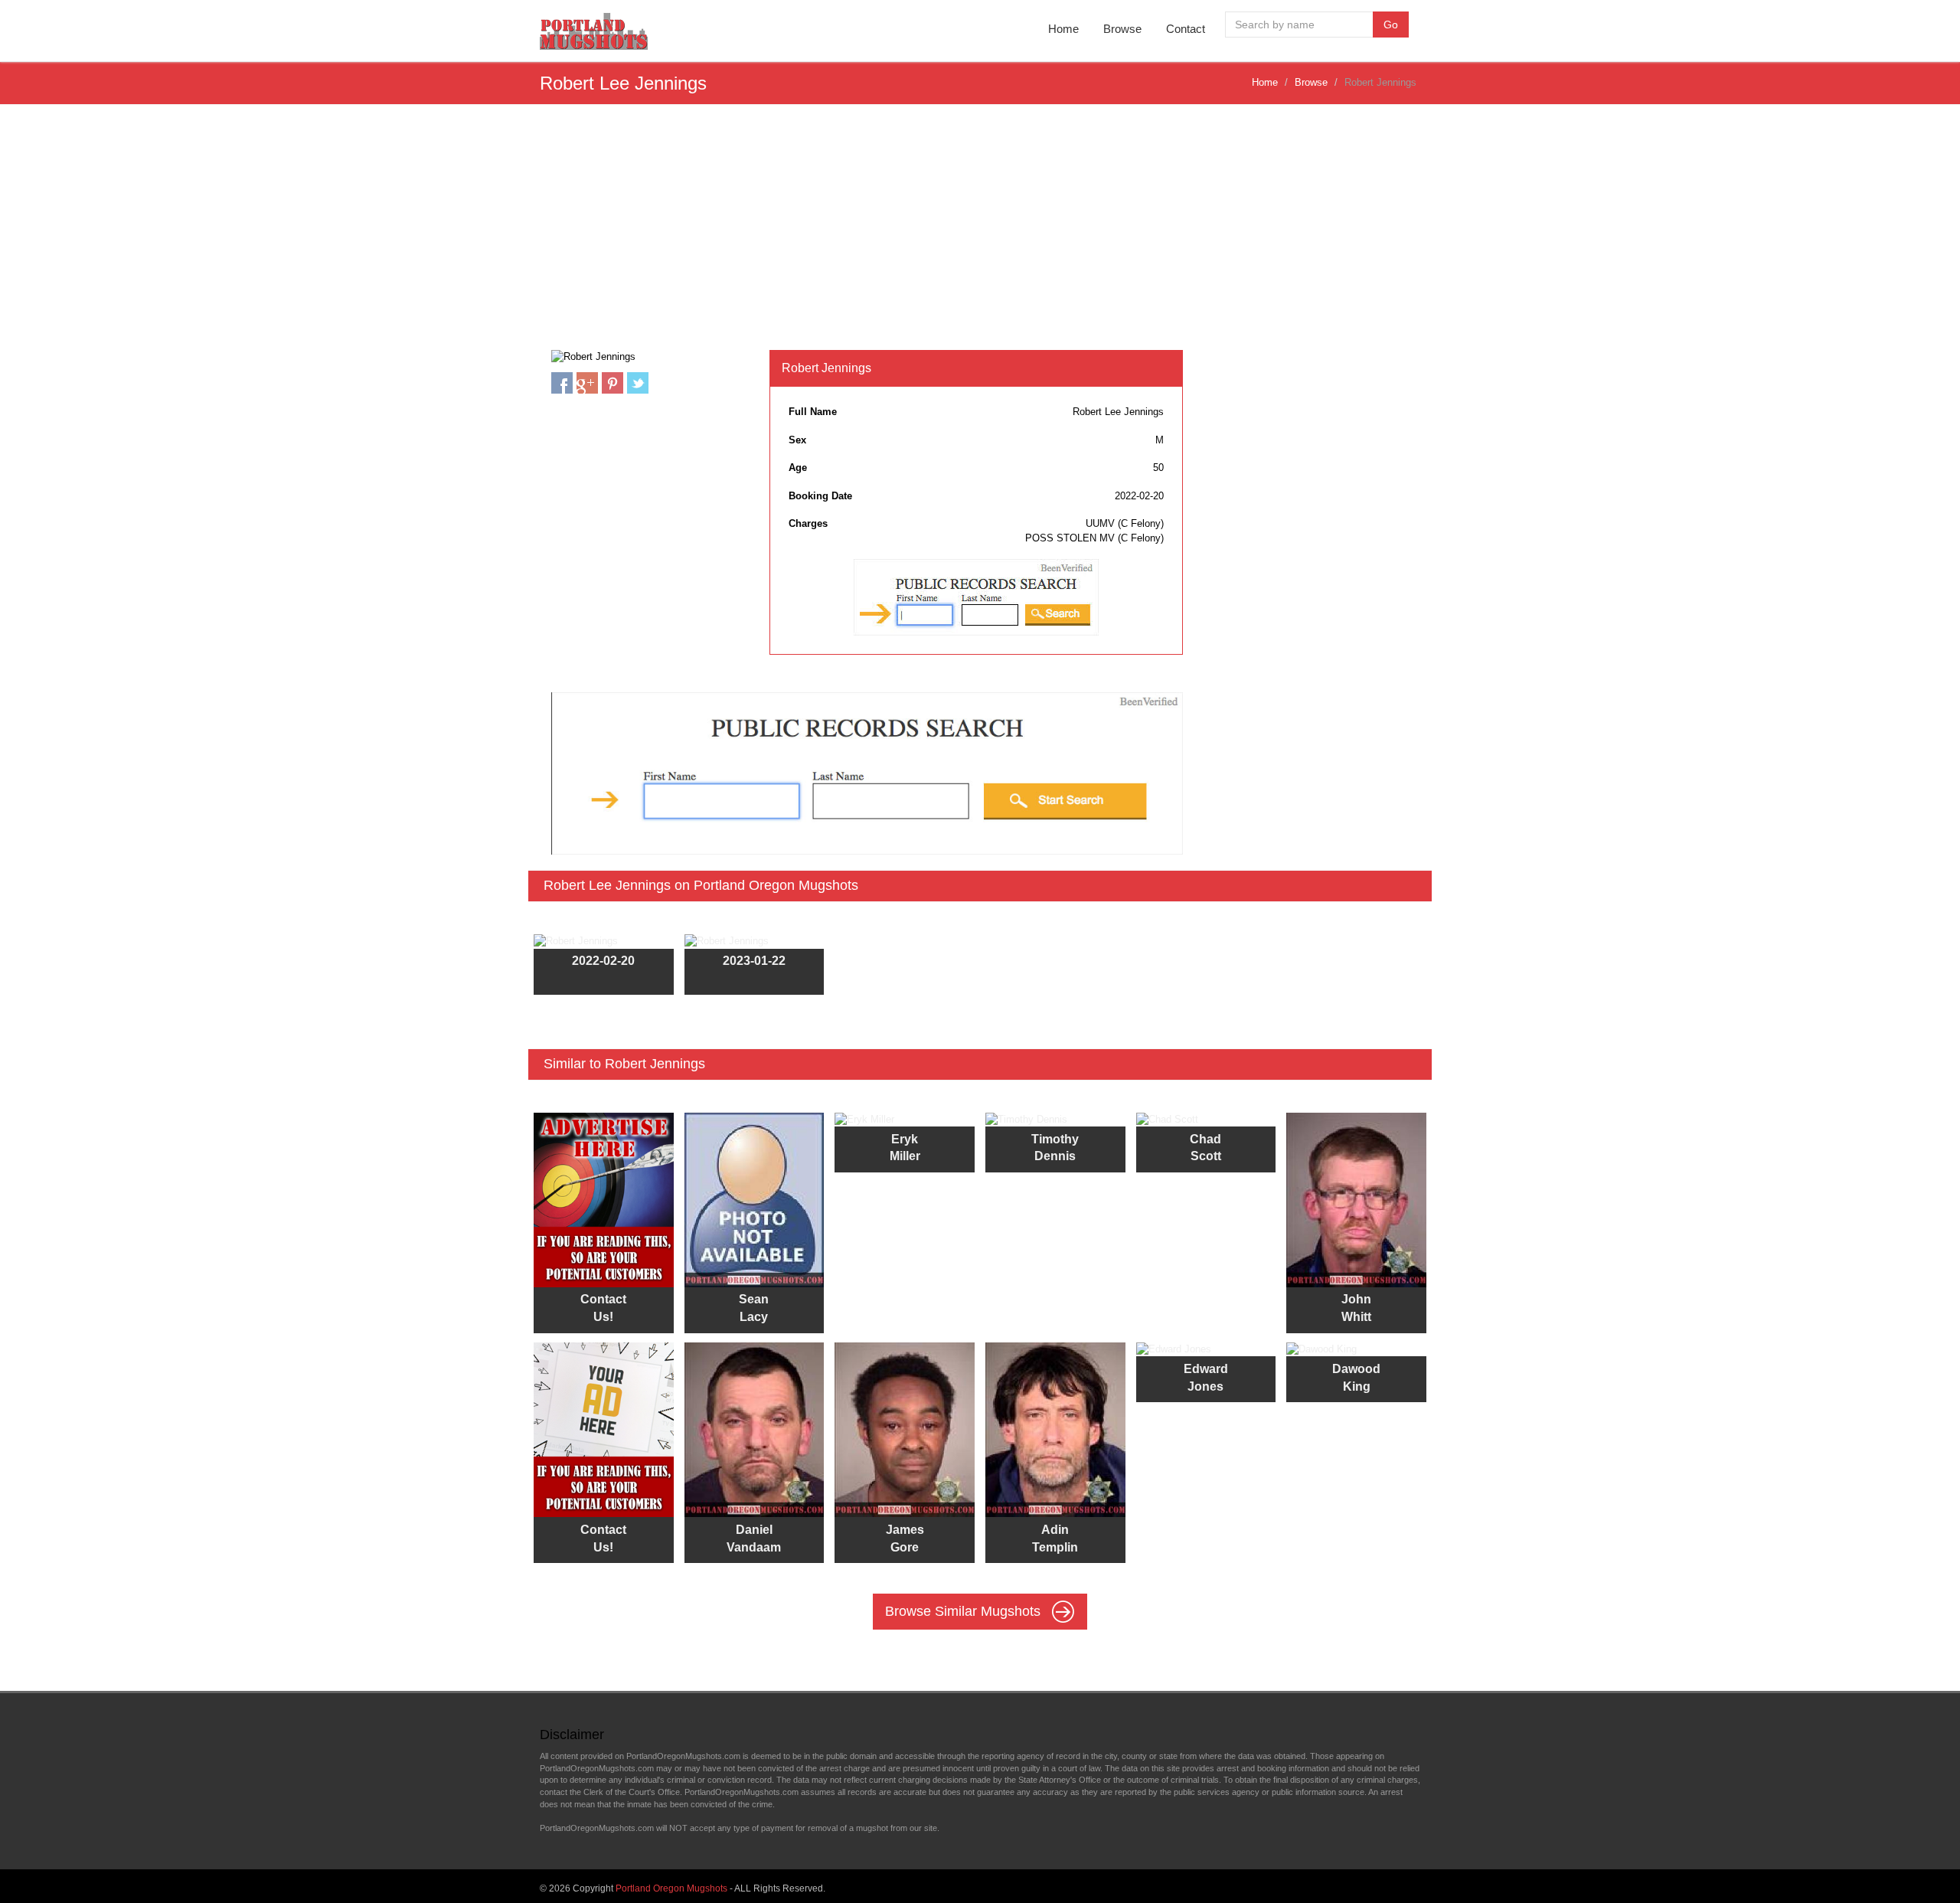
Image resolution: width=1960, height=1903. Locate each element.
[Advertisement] (980, 235)
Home (1063, 29)
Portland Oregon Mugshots (671, 1888)
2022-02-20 (603, 961)
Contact (1186, 29)
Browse (1122, 29)
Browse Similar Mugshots (965, 1611)
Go (1391, 25)
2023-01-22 (754, 961)
